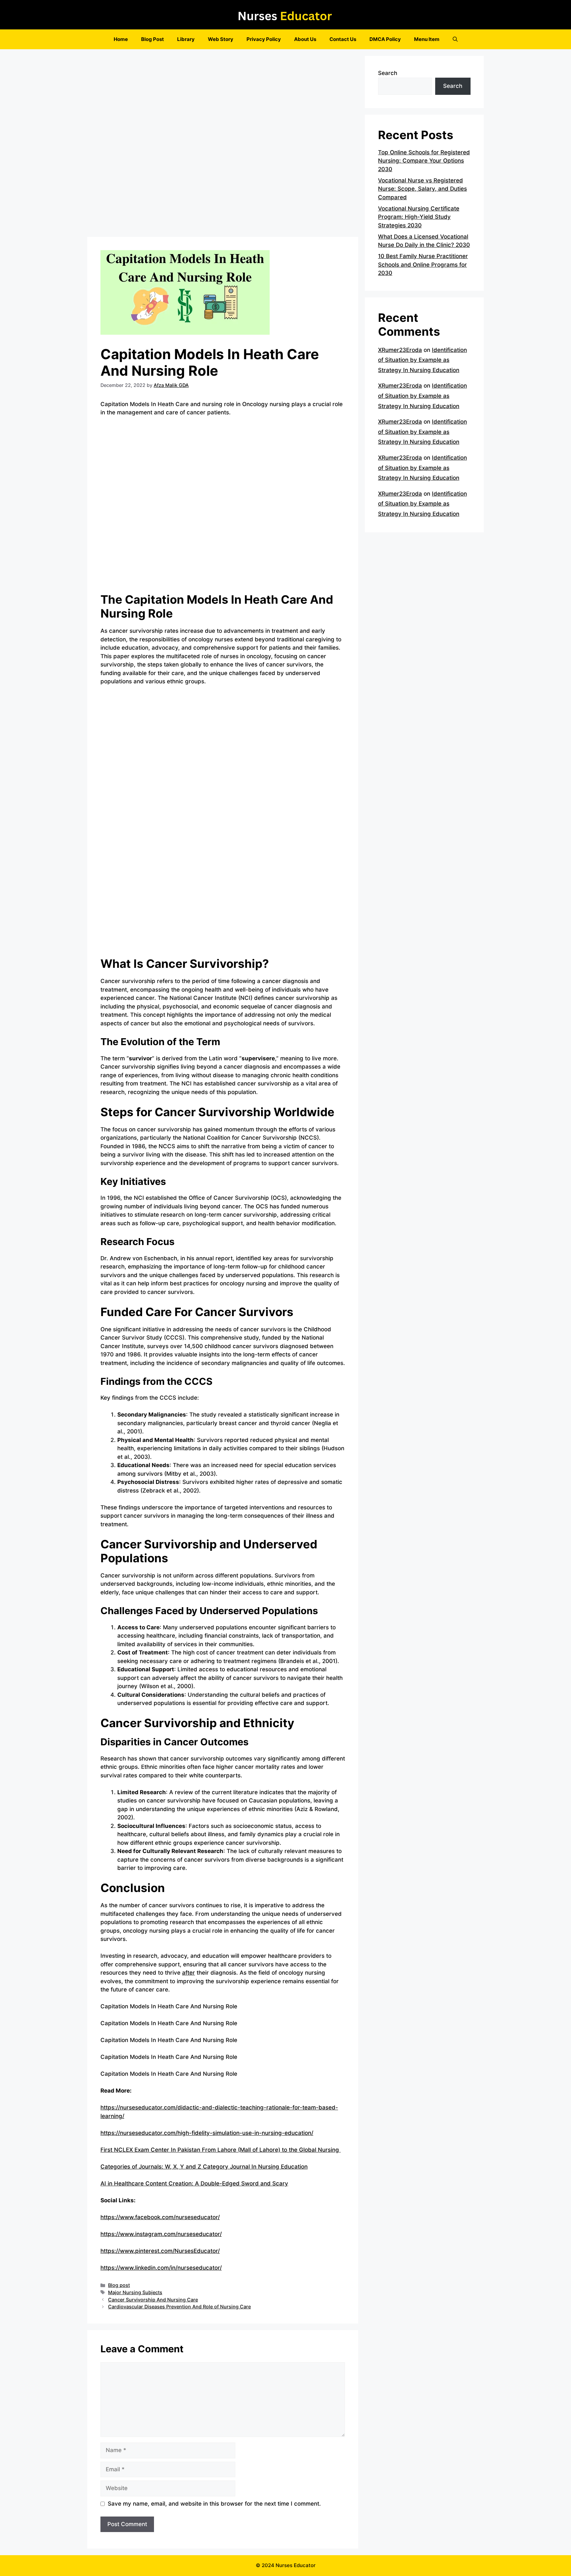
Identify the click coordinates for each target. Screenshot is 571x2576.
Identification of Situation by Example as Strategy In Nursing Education (422, 360)
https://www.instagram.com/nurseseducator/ (161, 2234)
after (189, 1973)
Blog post (119, 2285)
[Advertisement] (223, 145)
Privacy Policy (264, 39)
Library (186, 39)
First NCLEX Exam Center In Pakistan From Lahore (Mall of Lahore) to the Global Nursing (221, 2150)
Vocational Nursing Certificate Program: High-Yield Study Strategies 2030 (419, 217)
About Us (305, 39)
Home (121, 39)
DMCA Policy (385, 39)
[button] (455, 39)
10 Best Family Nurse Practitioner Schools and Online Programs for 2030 (423, 265)
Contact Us (343, 39)
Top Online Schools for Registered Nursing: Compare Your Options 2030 (424, 161)
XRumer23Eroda (400, 350)
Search (388, 73)
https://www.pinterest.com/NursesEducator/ (160, 2251)
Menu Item (427, 39)
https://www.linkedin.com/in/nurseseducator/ (161, 2268)
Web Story (221, 39)
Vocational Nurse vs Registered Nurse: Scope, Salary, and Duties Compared (422, 189)
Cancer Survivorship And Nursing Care (153, 2300)
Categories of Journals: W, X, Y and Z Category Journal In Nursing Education (204, 2167)
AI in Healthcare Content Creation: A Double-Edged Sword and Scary (194, 2183)
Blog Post (152, 39)
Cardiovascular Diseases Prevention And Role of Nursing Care (179, 2307)
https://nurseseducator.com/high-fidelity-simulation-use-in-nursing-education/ (207, 2133)
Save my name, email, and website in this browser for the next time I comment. (214, 2504)
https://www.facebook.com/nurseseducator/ (160, 2217)
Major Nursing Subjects (135, 2292)
